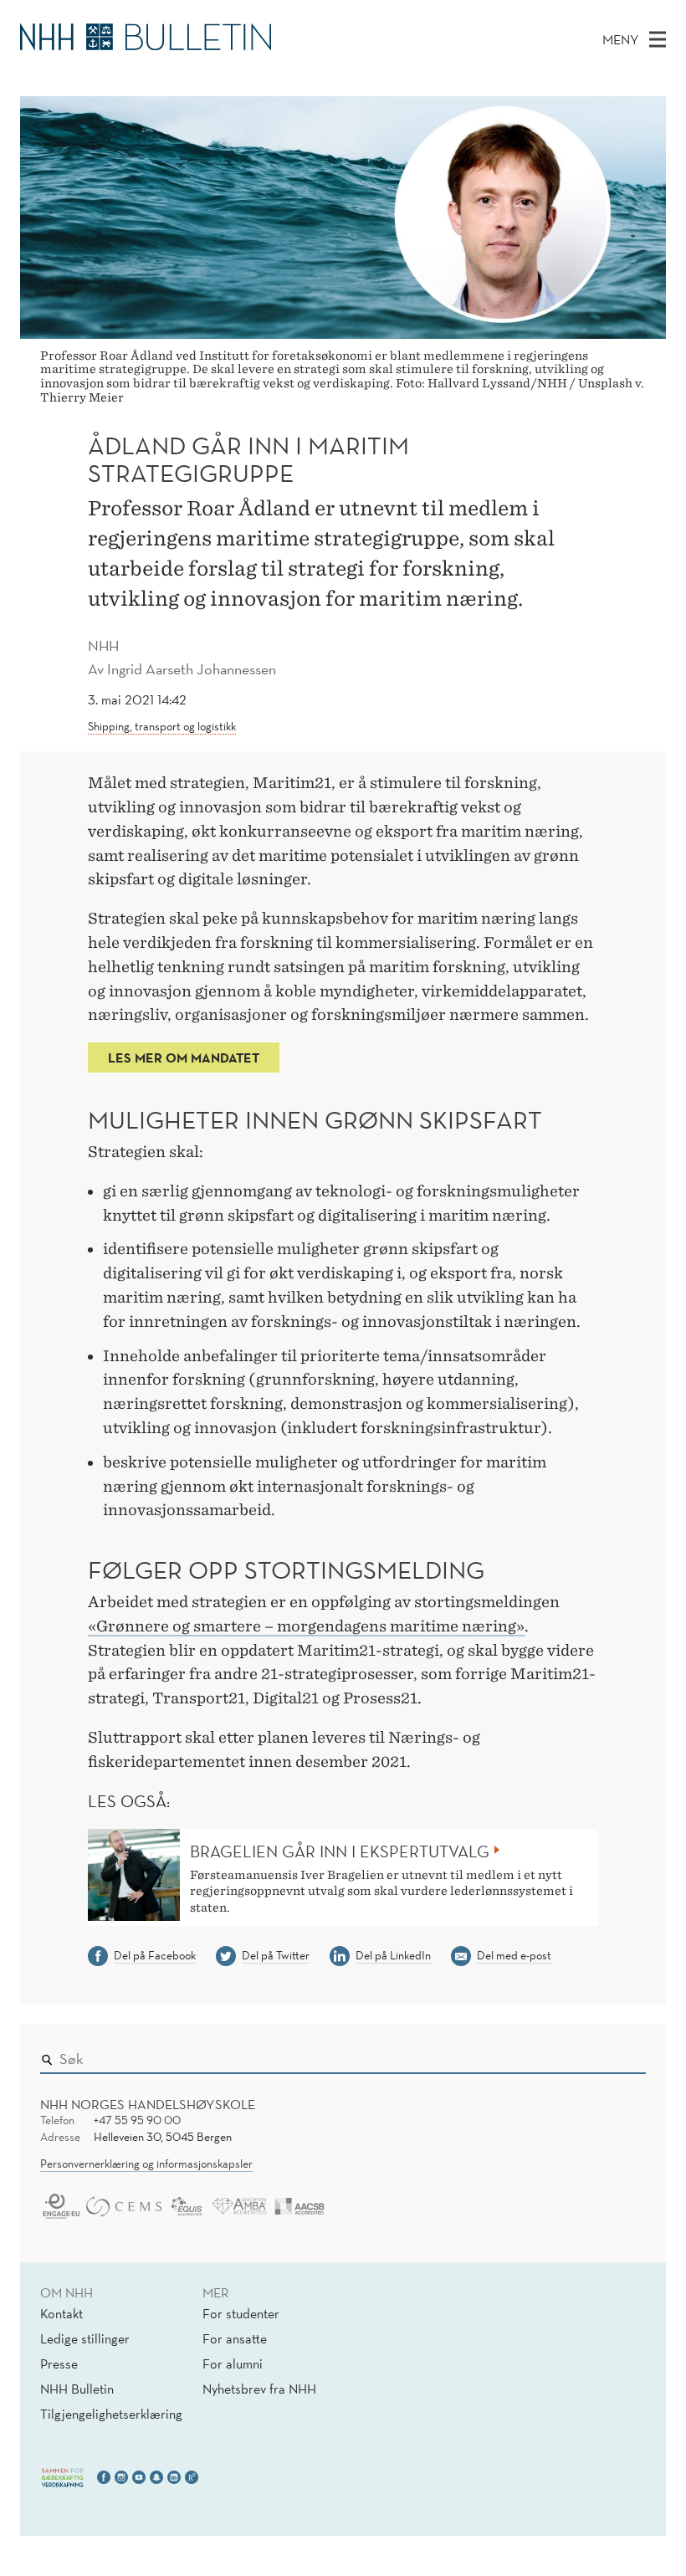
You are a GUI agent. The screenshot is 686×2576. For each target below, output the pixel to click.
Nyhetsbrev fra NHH (259, 2389)
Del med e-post (514, 1955)
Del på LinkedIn (393, 1955)
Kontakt (61, 2313)
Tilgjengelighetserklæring (111, 2414)
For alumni (233, 2363)
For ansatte (235, 2338)
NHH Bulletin (77, 2389)
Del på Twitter (276, 1955)
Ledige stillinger (85, 2338)
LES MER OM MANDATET (184, 1058)
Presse (59, 2363)
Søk (622, 2055)
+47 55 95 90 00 (137, 2120)
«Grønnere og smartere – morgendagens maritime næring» (306, 1626)
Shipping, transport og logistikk (162, 726)
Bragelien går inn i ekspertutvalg (340, 1851)
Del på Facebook (155, 1955)
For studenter (241, 2313)
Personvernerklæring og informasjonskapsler (146, 2164)
